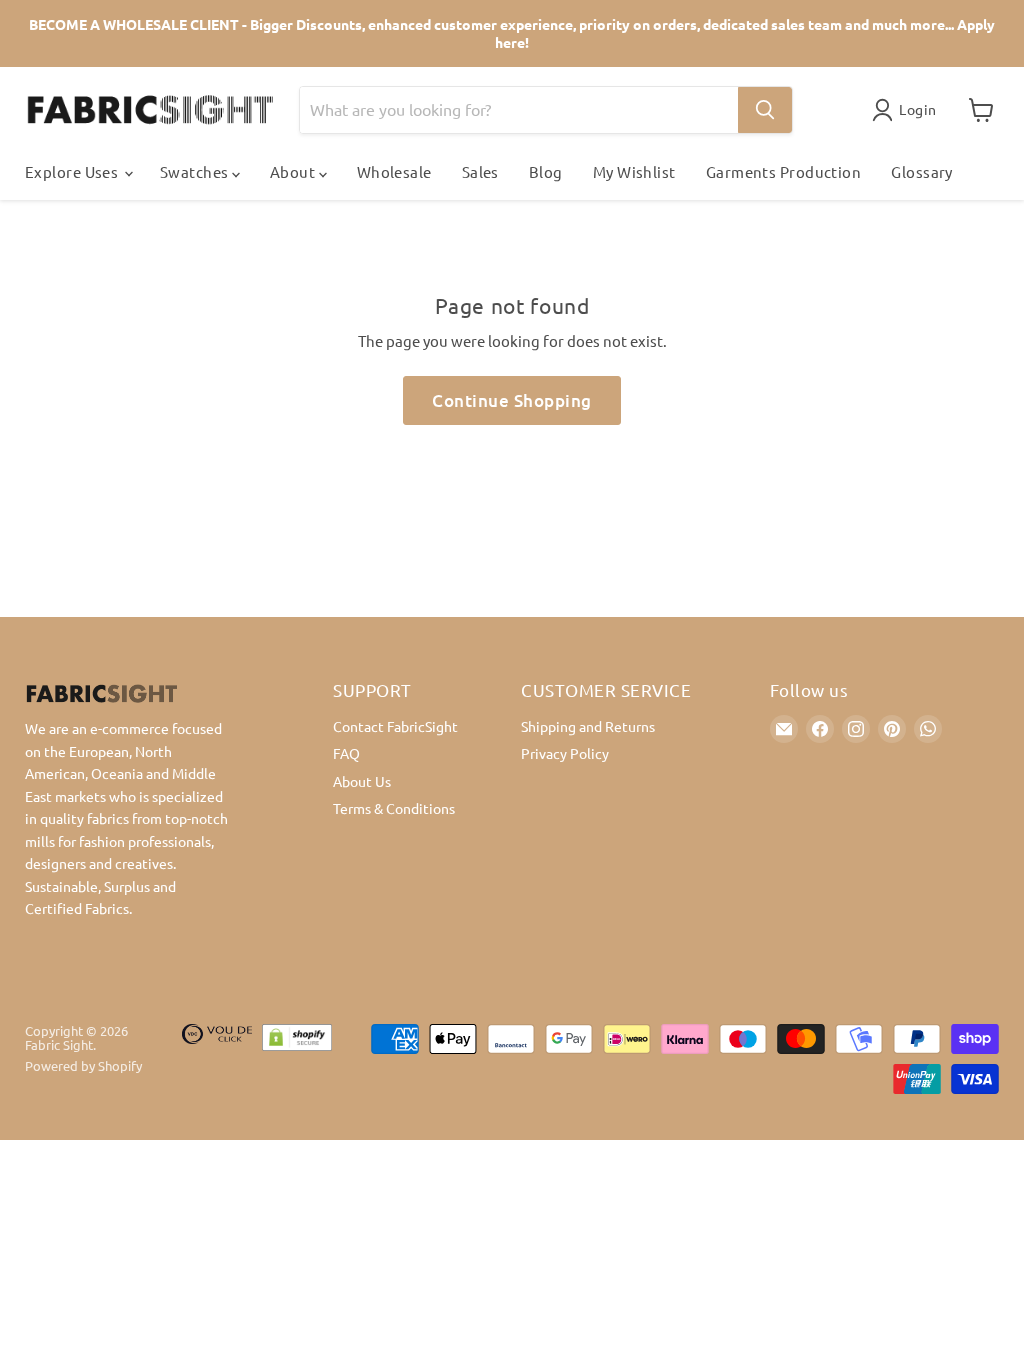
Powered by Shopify (83, 1065)
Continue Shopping (512, 400)
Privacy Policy (565, 753)
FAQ (346, 753)
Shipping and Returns (588, 726)
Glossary (922, 171)
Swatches (196, 171)
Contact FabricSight (395, 726)
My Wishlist (634, 171)
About (294, 171)
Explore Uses (73, 171)
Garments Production (784, 171)
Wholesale (394, 171)
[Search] (765, 110)
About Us (362, 781)
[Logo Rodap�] (217, 1059)
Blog (546, 171)
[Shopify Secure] (297, 1059)
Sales (480, 171)
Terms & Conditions (394, 808)
